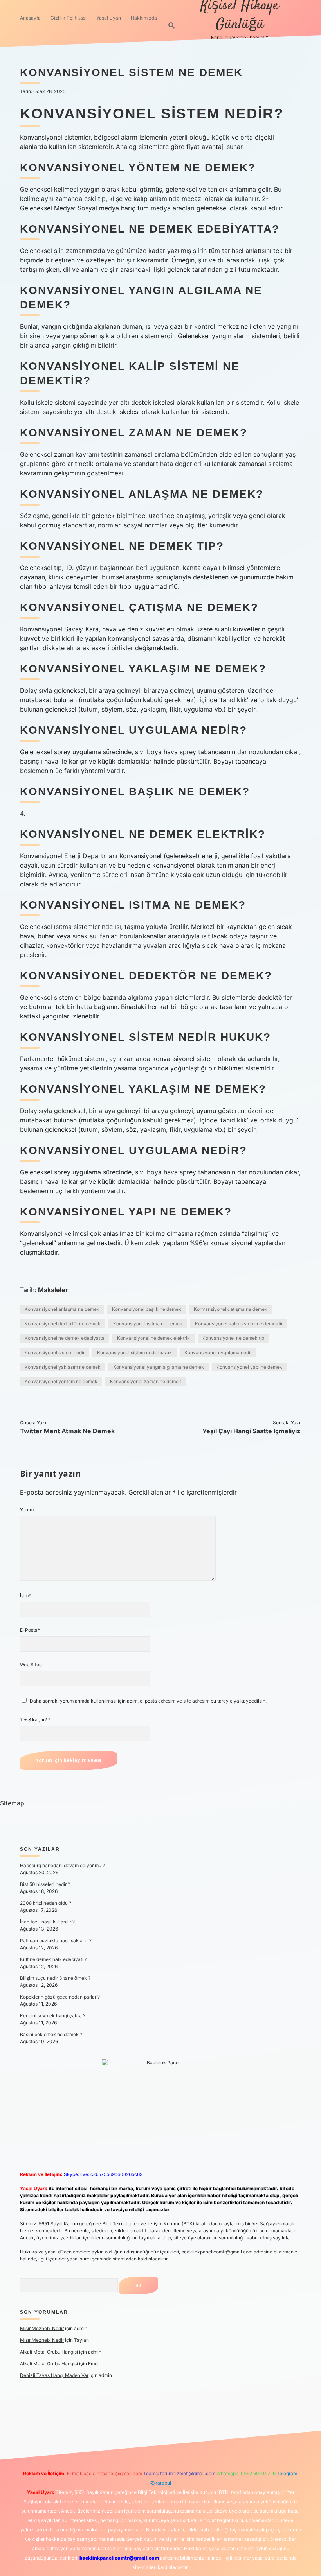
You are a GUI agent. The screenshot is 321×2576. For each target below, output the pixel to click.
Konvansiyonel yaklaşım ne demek (63, 1367)
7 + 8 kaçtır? (35, 1720)
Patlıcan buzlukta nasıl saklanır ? (56, 1941)
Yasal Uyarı (109, 18)
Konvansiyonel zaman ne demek (146, 1381)
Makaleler (53, 1290)
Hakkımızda (144, 18)
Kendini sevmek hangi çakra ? (53, 2016)
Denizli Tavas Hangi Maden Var (54, 2375)
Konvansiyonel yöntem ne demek (61, 1381)
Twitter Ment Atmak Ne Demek (67, 1431)
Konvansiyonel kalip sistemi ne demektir (239, 1324)
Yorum (27, 1510)
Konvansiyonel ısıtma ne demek (148, 1324)
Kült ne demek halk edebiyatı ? (53, 1959)
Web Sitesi (31, 1664)
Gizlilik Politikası (69, 18)
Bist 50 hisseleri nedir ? (45, 1884)
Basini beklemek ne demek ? (51, 2034)
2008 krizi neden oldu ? (46, 1903)
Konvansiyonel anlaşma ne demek (62, 1309)
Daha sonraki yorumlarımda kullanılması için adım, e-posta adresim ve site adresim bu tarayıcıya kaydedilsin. (148, 1701)
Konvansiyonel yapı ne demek (249, 1367)
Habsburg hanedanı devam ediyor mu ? (62, 1865)
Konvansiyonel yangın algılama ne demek (159, 1367)
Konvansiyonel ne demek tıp (233, 1338)
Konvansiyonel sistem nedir (55, 1353)
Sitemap (12, 1803)
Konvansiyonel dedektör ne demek (63, 1324)
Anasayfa (30, 18)
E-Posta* (30, 1630)
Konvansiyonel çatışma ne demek (231, 1309)
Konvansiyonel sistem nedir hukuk (134, 1353)
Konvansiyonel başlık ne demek (147, 1309)
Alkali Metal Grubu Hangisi (49, 2352)
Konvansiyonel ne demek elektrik (153, 1338)
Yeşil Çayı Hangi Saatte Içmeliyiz (251, 1431)
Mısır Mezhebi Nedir (42, 2328)
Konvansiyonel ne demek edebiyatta (65, 1338)
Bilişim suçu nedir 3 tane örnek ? (55, 1978)
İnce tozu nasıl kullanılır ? (47, 1922)
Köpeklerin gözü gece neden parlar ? (60, 1997)
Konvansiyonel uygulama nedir (218, 1353)
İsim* (25, 1596)
